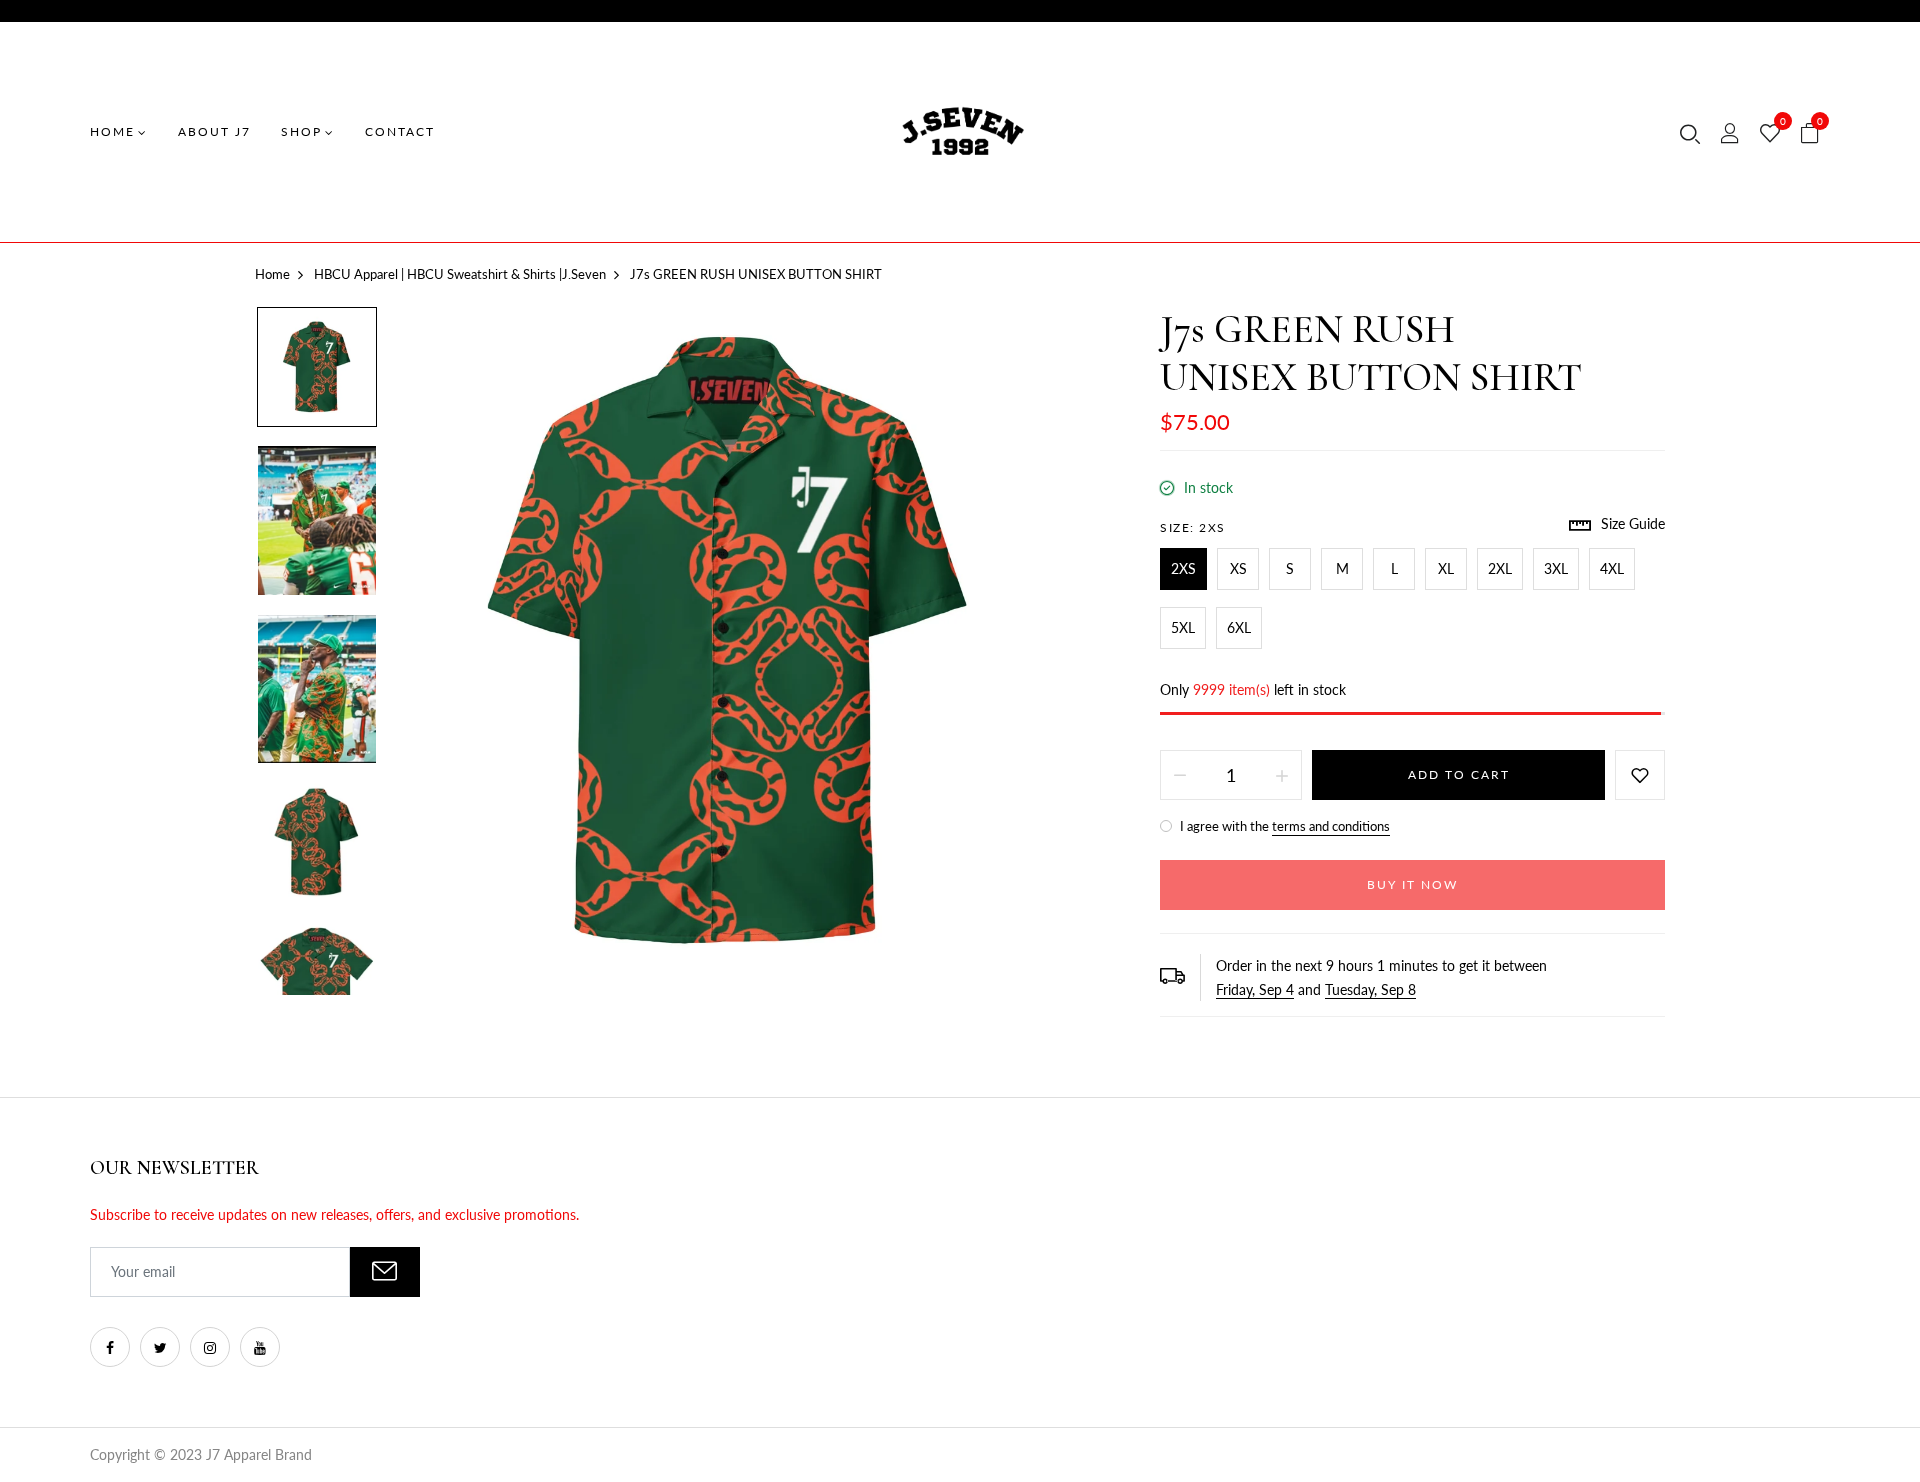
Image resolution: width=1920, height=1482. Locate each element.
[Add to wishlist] (1640, 775)
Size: (1193, 527)
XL (1446, 568)
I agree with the (1283, 826)
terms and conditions (1331, 826)
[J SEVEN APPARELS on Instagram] (210, 1347)
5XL (1183, 627)
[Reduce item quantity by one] (1180, 775)
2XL (1500, 568)
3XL (1556, 568)
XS (1238, 568)
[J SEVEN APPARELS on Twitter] (160, 1347)
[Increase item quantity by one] (1282, 775)
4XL (1612, 568)
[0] (1770, 134)
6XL (1239, 627)
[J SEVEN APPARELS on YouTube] (260, 1347)
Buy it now (1412, 884)
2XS (1183, 568)
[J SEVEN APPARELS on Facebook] (110, 1347)
